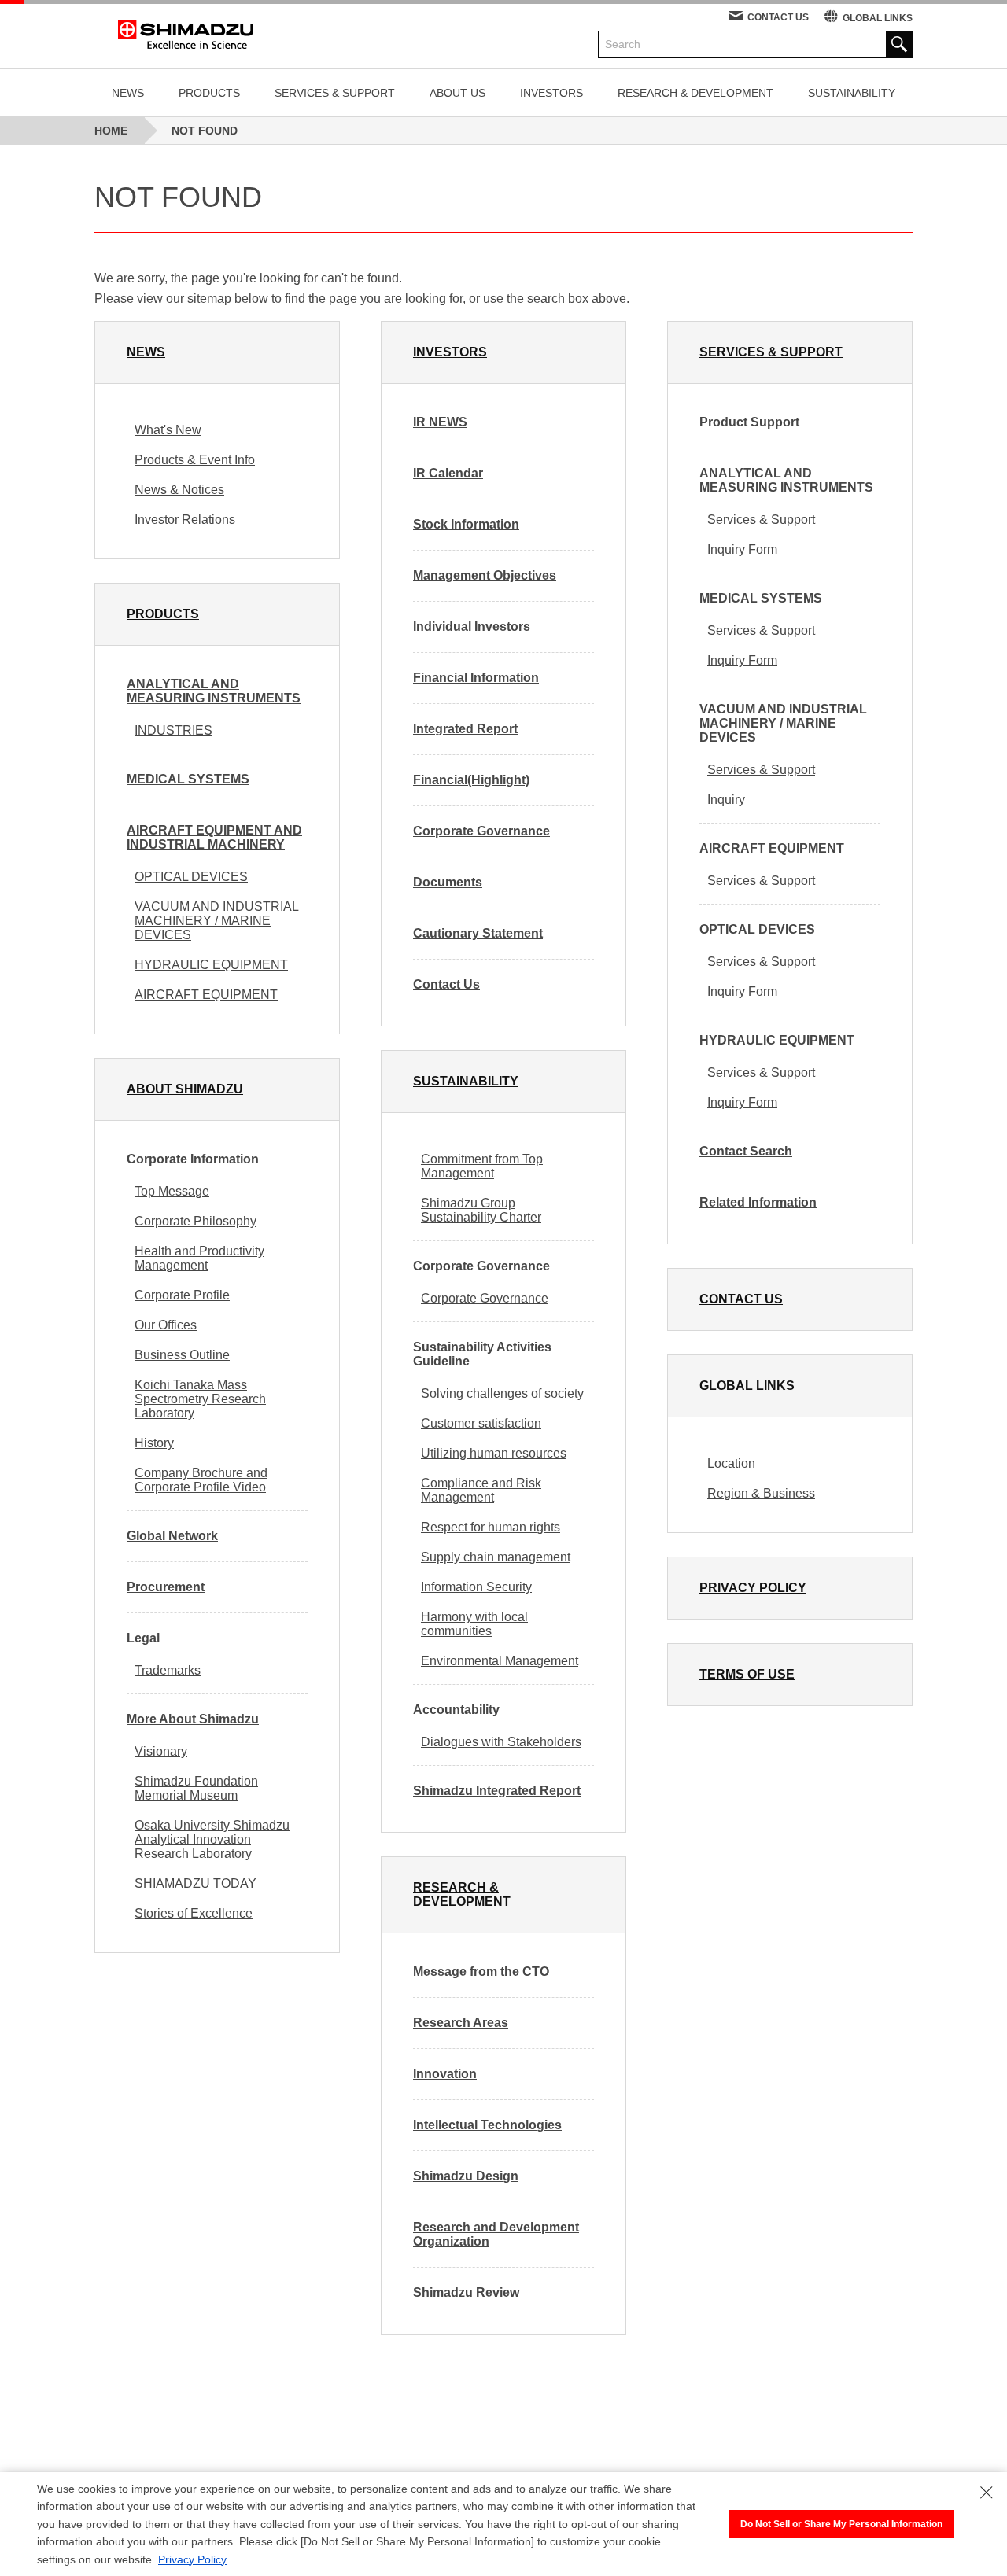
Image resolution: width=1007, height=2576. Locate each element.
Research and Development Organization (496, 2234)
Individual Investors (472, 626)
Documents (448, 882)
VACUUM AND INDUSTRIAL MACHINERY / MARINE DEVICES (217, 921)
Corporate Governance (481, 831)
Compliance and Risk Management (481, 1490)
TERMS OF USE (747, 1674)
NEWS (128, 93)
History (154, 1443)
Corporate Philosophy (195, 1221)
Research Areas (461, 2023)
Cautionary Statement (478, 933)
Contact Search (746, 1151)
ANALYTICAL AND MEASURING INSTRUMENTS (214, 691)
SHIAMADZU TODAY (195, 1883)
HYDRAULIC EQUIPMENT (211, 965)
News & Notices (179, 490)
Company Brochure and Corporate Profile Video (201, 1480)
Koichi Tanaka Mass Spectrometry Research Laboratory (200, 1399)
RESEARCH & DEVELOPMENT (695, 93)
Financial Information (476, 678)
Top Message (172, 1191)
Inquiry (726, 800)
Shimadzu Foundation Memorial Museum (196, 1788)
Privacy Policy (192, 2559)
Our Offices (166, 1325)
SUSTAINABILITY (852, 93)
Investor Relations (185, 520)
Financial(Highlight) (471, 780)
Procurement (166, 1587)
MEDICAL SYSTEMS (188, 779)
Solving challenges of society (502, 1393)
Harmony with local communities (474, 1624)
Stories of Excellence (194, 1913)
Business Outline (182, 1355)
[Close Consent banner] (987, 2493)
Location (731, 1463)
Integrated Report (465, 729)
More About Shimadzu (193, 1719)
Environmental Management (500, 1661)
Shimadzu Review (466, 2292)
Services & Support (761, 520)
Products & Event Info (195, 460)
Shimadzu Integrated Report (497, 1791)
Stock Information (466, 524)
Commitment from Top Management (482, 1166)
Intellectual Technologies (487, 2125)
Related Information (758, 1202)
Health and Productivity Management (199, 1258)
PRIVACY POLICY (753, 1588)
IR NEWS (440, 422)
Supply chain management (496, 1557)
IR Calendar (448, 473)
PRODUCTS (209, 93)
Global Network (172, 1536)
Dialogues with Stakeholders (501, 1742)
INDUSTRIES (173, 730)
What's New (168, 430)
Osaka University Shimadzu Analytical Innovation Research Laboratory (212, 1839)
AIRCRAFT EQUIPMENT (206, 995)
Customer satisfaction (481, 1423)
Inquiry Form (742, 549)
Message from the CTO (481, 1972)
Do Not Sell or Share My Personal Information (841, 2524)
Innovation (445, 2074)
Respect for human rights (491, 1527)
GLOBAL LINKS (878, 18)
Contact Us (446, 984)
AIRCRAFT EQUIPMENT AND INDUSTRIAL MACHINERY (214, 837)
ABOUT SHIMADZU (185, 1089)
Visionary (161, 1751)
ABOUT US (457, 93)
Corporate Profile (182, 1295)
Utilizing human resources (494, 1453)
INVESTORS (551, 93)
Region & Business (761, 1493)
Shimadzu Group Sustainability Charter (481, 1210)
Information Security (476, 1587)
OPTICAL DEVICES (191, 877)
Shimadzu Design (466, 2176)
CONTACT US (778, 17)
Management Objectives (485, 575)
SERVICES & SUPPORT (335, 93)
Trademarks (168, 1670)
